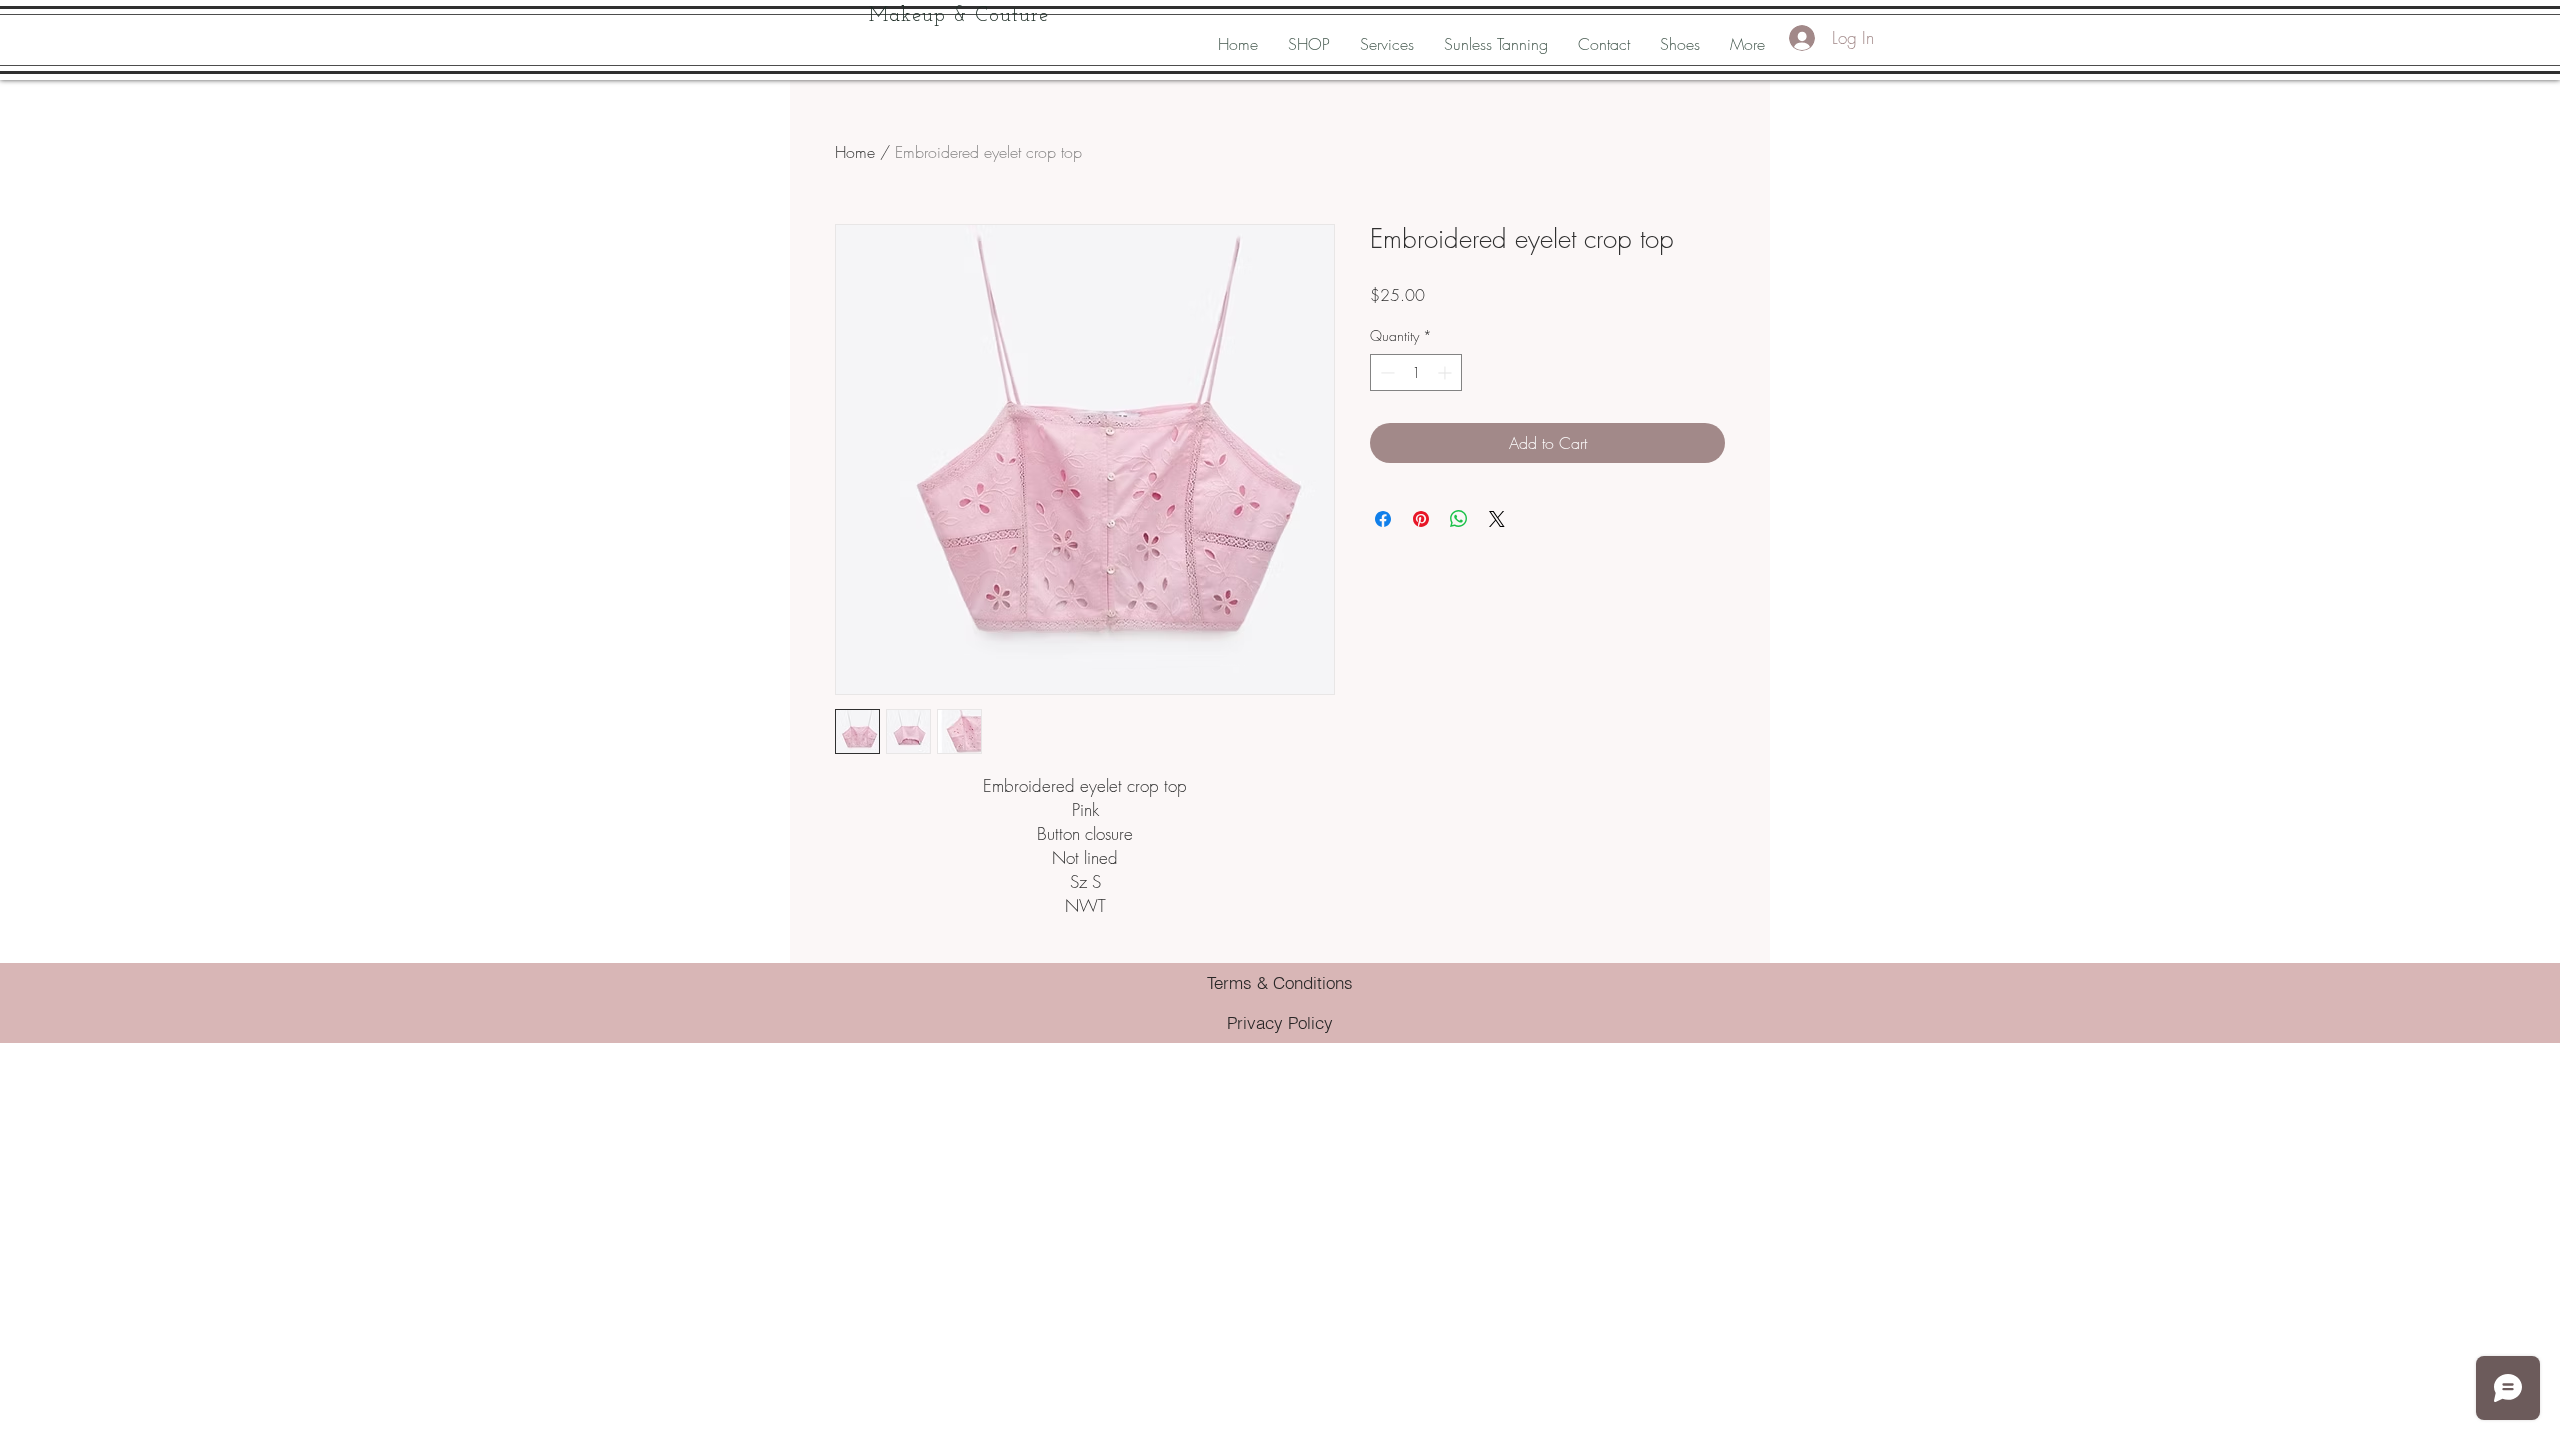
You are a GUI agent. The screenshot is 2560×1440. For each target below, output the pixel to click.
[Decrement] (1385, 372)
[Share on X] (1497, 519)
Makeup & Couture (959, 16)
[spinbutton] (1416, 372)
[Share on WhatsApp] (1459, 519)
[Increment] (1446, 372)
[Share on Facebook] (1383, 519)
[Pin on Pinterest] (1421, 519)
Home (855, 152)
